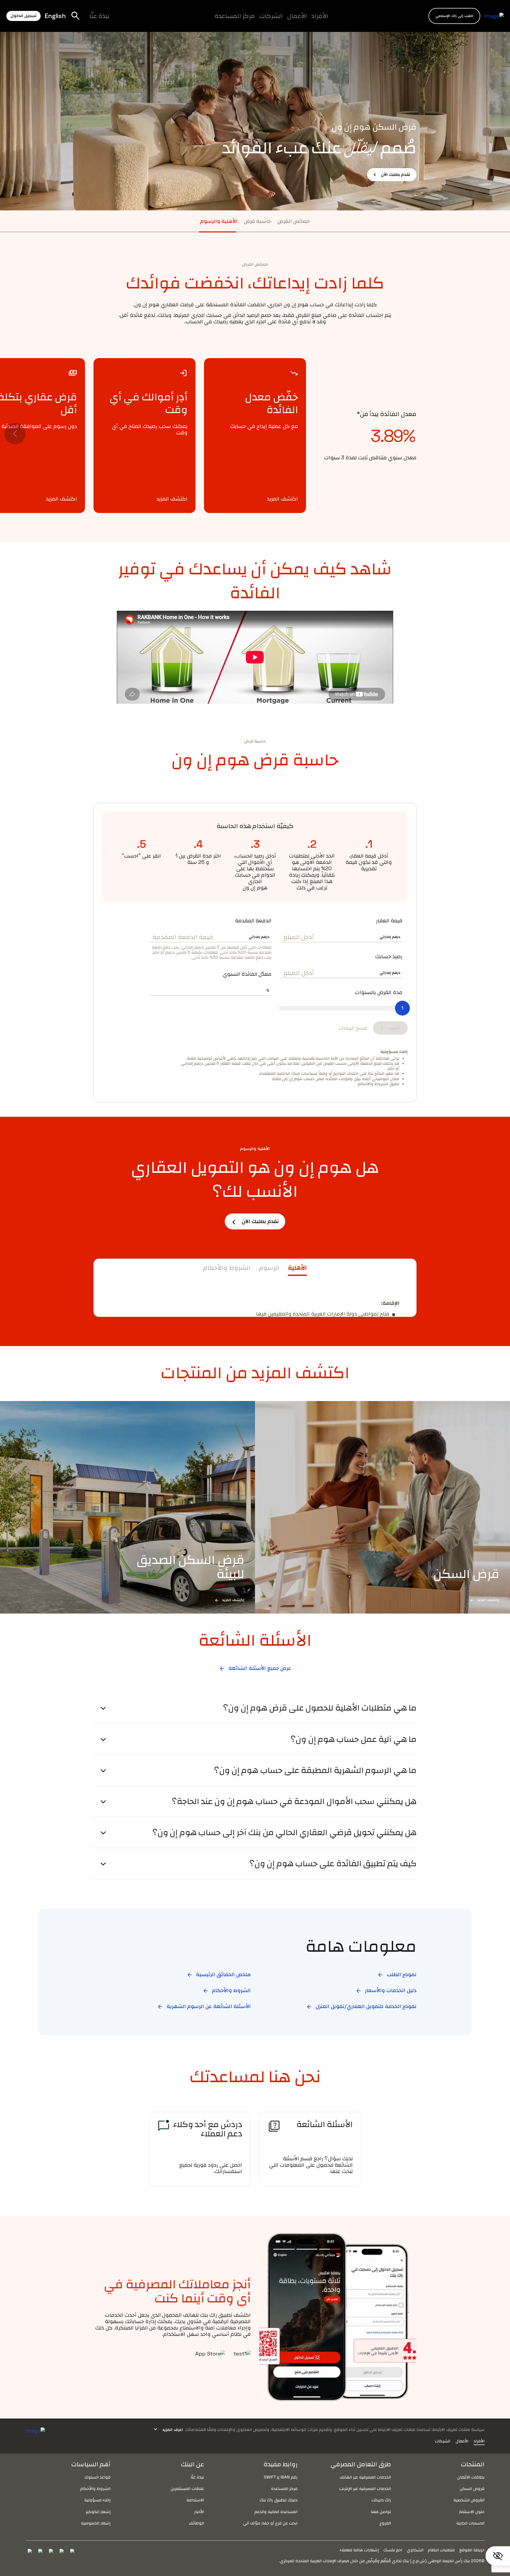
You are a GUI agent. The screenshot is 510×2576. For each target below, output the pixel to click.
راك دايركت (381, 2500)
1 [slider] (402, 1008)
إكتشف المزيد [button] (484, 1600)
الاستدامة (195, 2500)
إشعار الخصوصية (96, 2523)
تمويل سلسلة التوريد (201, 20)
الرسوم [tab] (269, 1268)
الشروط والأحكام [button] (227, 1990)
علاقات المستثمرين (187, 2488)
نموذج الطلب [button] (397, 1974)
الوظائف (158, 20)
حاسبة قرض (257, 221)
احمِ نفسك (393, 2550)
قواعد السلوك (97, 2477)
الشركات (271, 16)
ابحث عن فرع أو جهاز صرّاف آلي (270, 2523)
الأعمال (297, 16)
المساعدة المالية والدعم (276, 2512)
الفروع (385, 2523)
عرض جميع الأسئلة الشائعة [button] (255, 1668)
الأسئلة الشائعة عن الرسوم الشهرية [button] (204, 2006)
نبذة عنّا (99, 16)
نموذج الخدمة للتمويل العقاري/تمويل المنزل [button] (361, 2006)
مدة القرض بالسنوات (379, 992)
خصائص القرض (294, 221)
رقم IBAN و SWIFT (281, 2477)
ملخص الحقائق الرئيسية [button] (219, 1974)
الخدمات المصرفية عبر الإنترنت (365, 2488)
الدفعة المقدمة (253, 920)
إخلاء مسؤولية (97, 2500)
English (55, 16)
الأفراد (320, 16)
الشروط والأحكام (95, 2488)
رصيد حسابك (389, 956)
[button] (454, 16)
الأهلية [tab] (297, 1268)
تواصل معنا (381, 2512)
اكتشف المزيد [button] (282, 499)
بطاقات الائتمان (471, 2477)
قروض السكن (472, 2488)
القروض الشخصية (469, 2500)
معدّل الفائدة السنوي (247, 974)
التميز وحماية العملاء (211, 20)
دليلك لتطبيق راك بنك (279, 2500)
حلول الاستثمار (472, 2512)
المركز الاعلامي (193, 20)
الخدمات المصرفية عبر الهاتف (365, 2477)
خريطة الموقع (472, 2550)
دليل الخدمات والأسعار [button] (386, 1990)
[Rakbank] (35, 2430)
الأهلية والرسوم (219, 221)
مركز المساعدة (235, 16)
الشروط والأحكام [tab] (227, 1268)
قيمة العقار (389, 920)
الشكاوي (415, 2550)
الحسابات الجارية (470, 2523)
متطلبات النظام (441, 2550)
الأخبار (199, 2512)
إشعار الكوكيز (98, 2512)
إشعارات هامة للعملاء (359, 2550)
